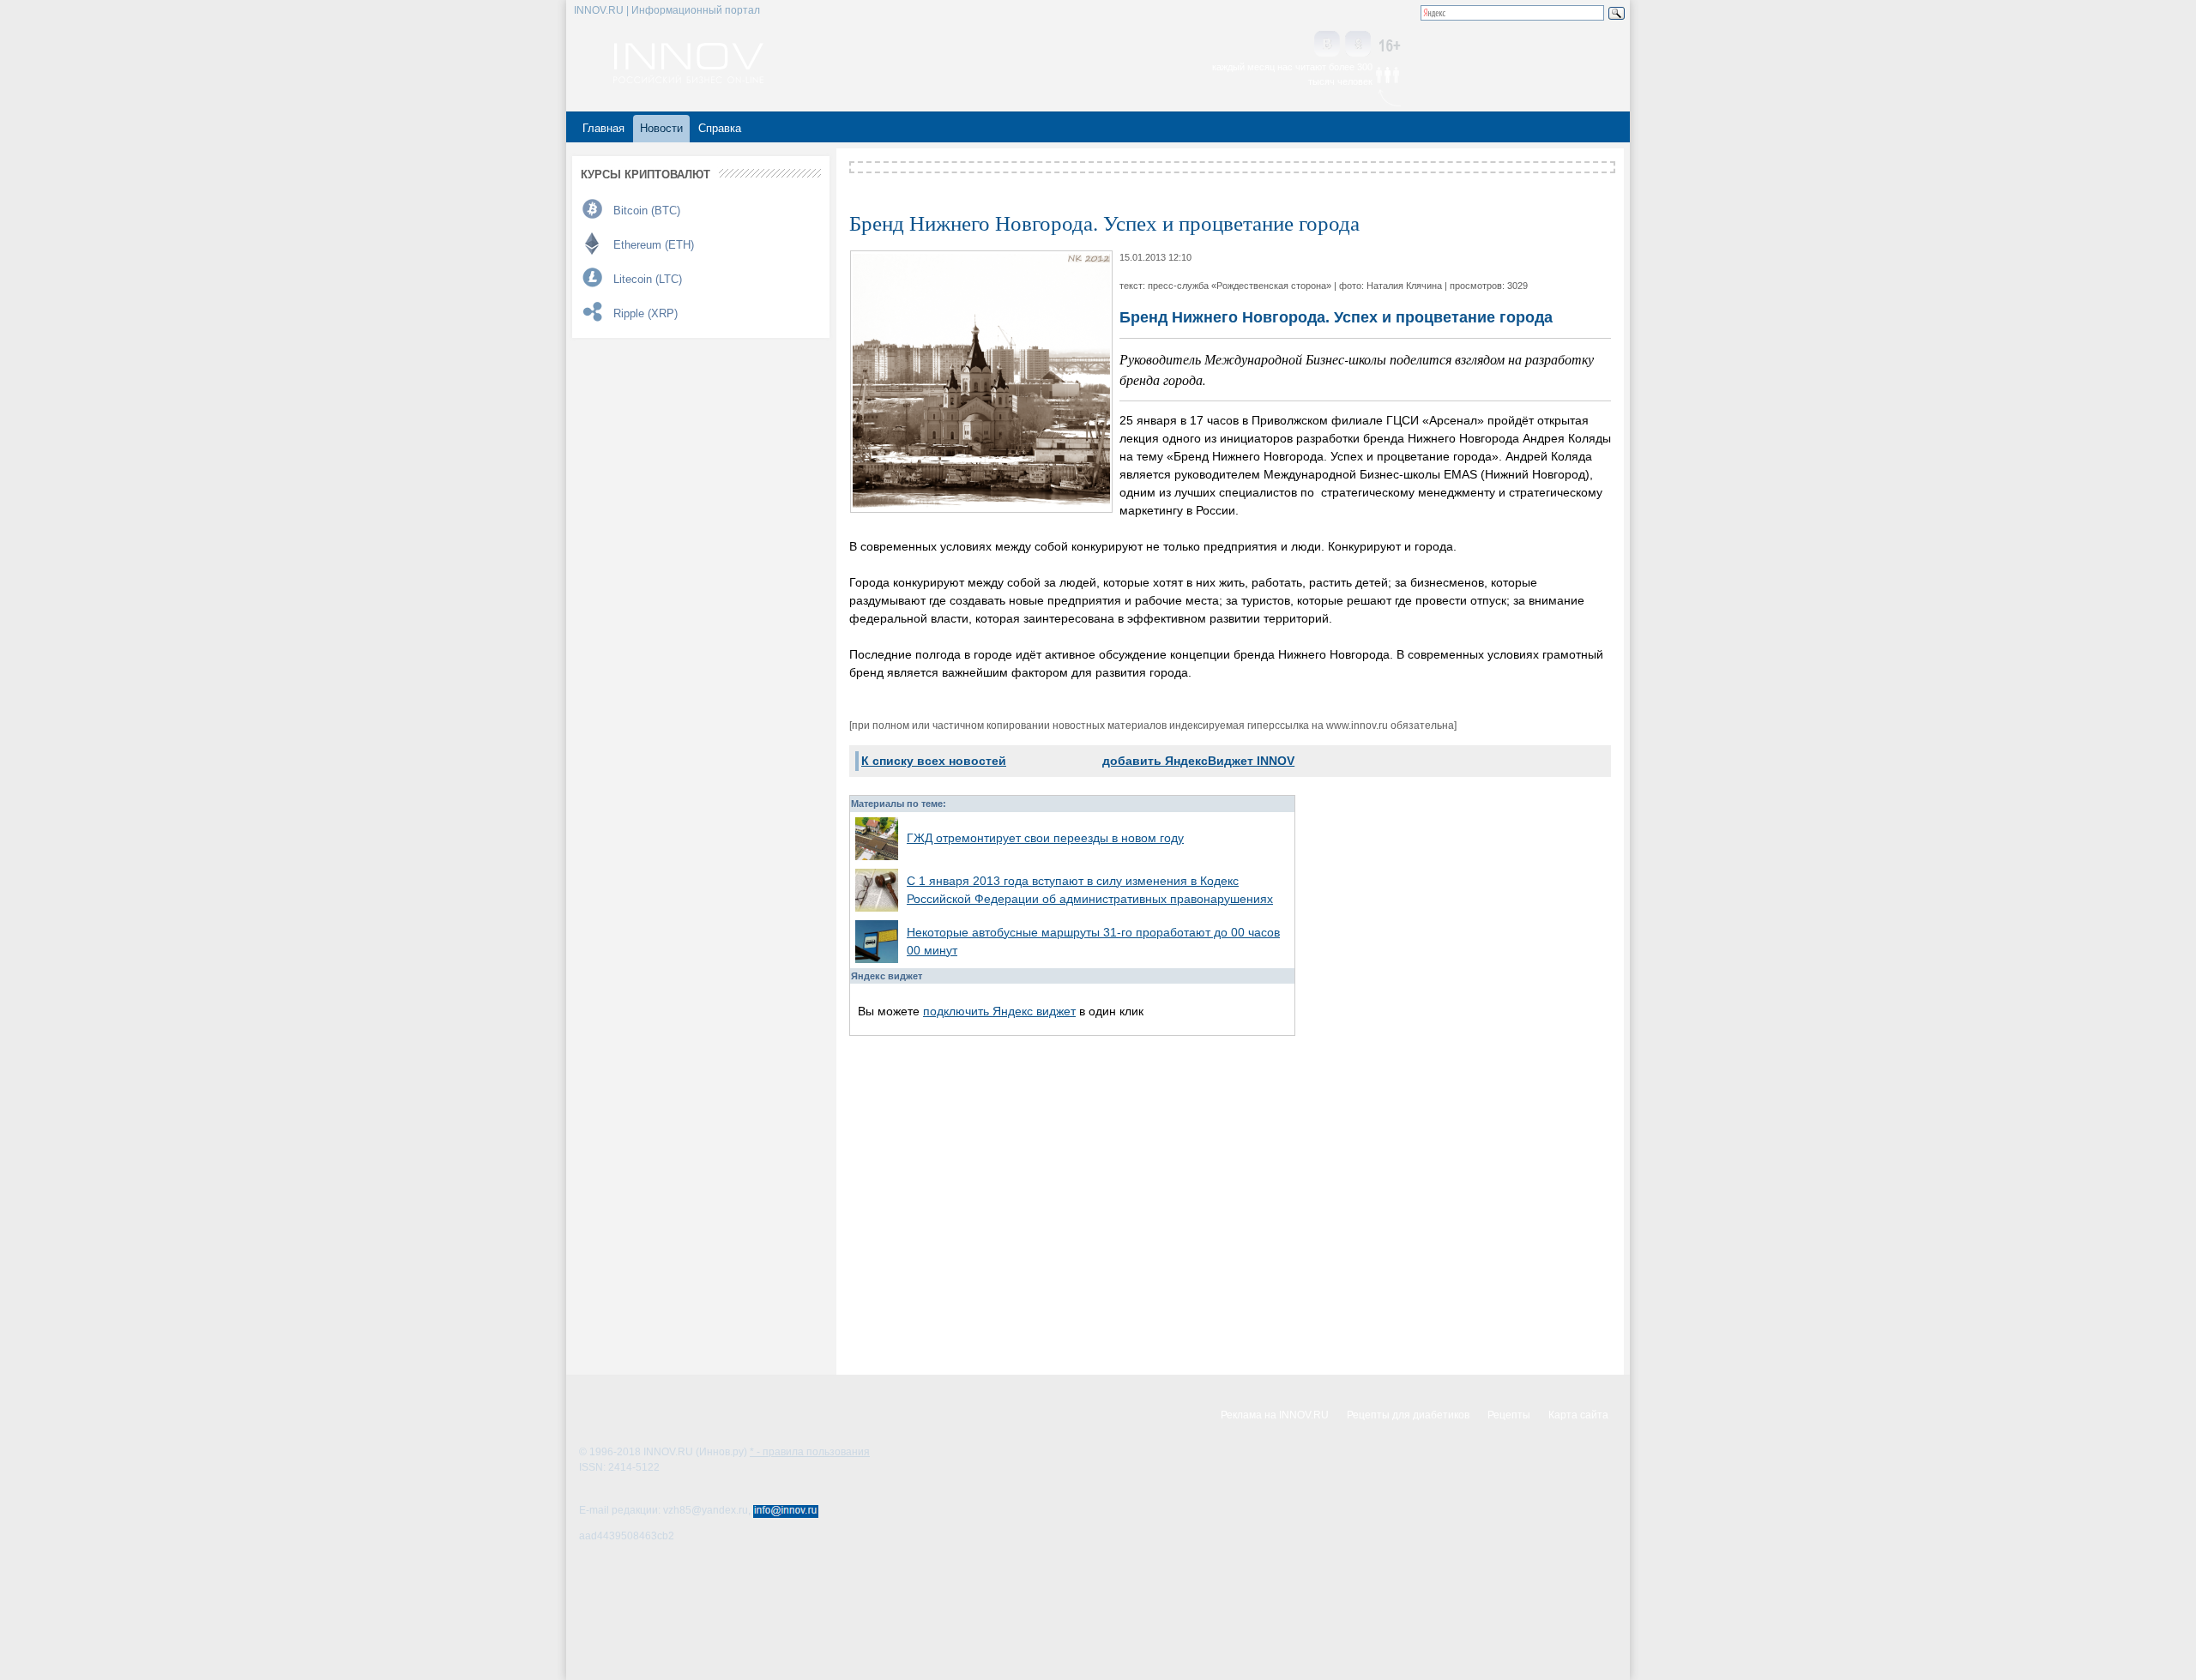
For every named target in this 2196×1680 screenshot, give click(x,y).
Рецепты (1509, 1415)
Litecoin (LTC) (648, 279)
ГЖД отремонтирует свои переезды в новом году (1045, 838)
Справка (720, 128)
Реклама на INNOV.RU (1275, 1415)
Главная (603, 128)
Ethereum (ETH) (654, 245)
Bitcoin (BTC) (647, 211)
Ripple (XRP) (646, 313)
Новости (661, 128)
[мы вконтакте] (1327, 45)
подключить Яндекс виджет (999, 1011)
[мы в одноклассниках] (1358, 45)
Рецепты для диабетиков (1408, 1415)
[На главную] (688, 79)
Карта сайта (1578, 1415)
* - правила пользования (810, 1452)
